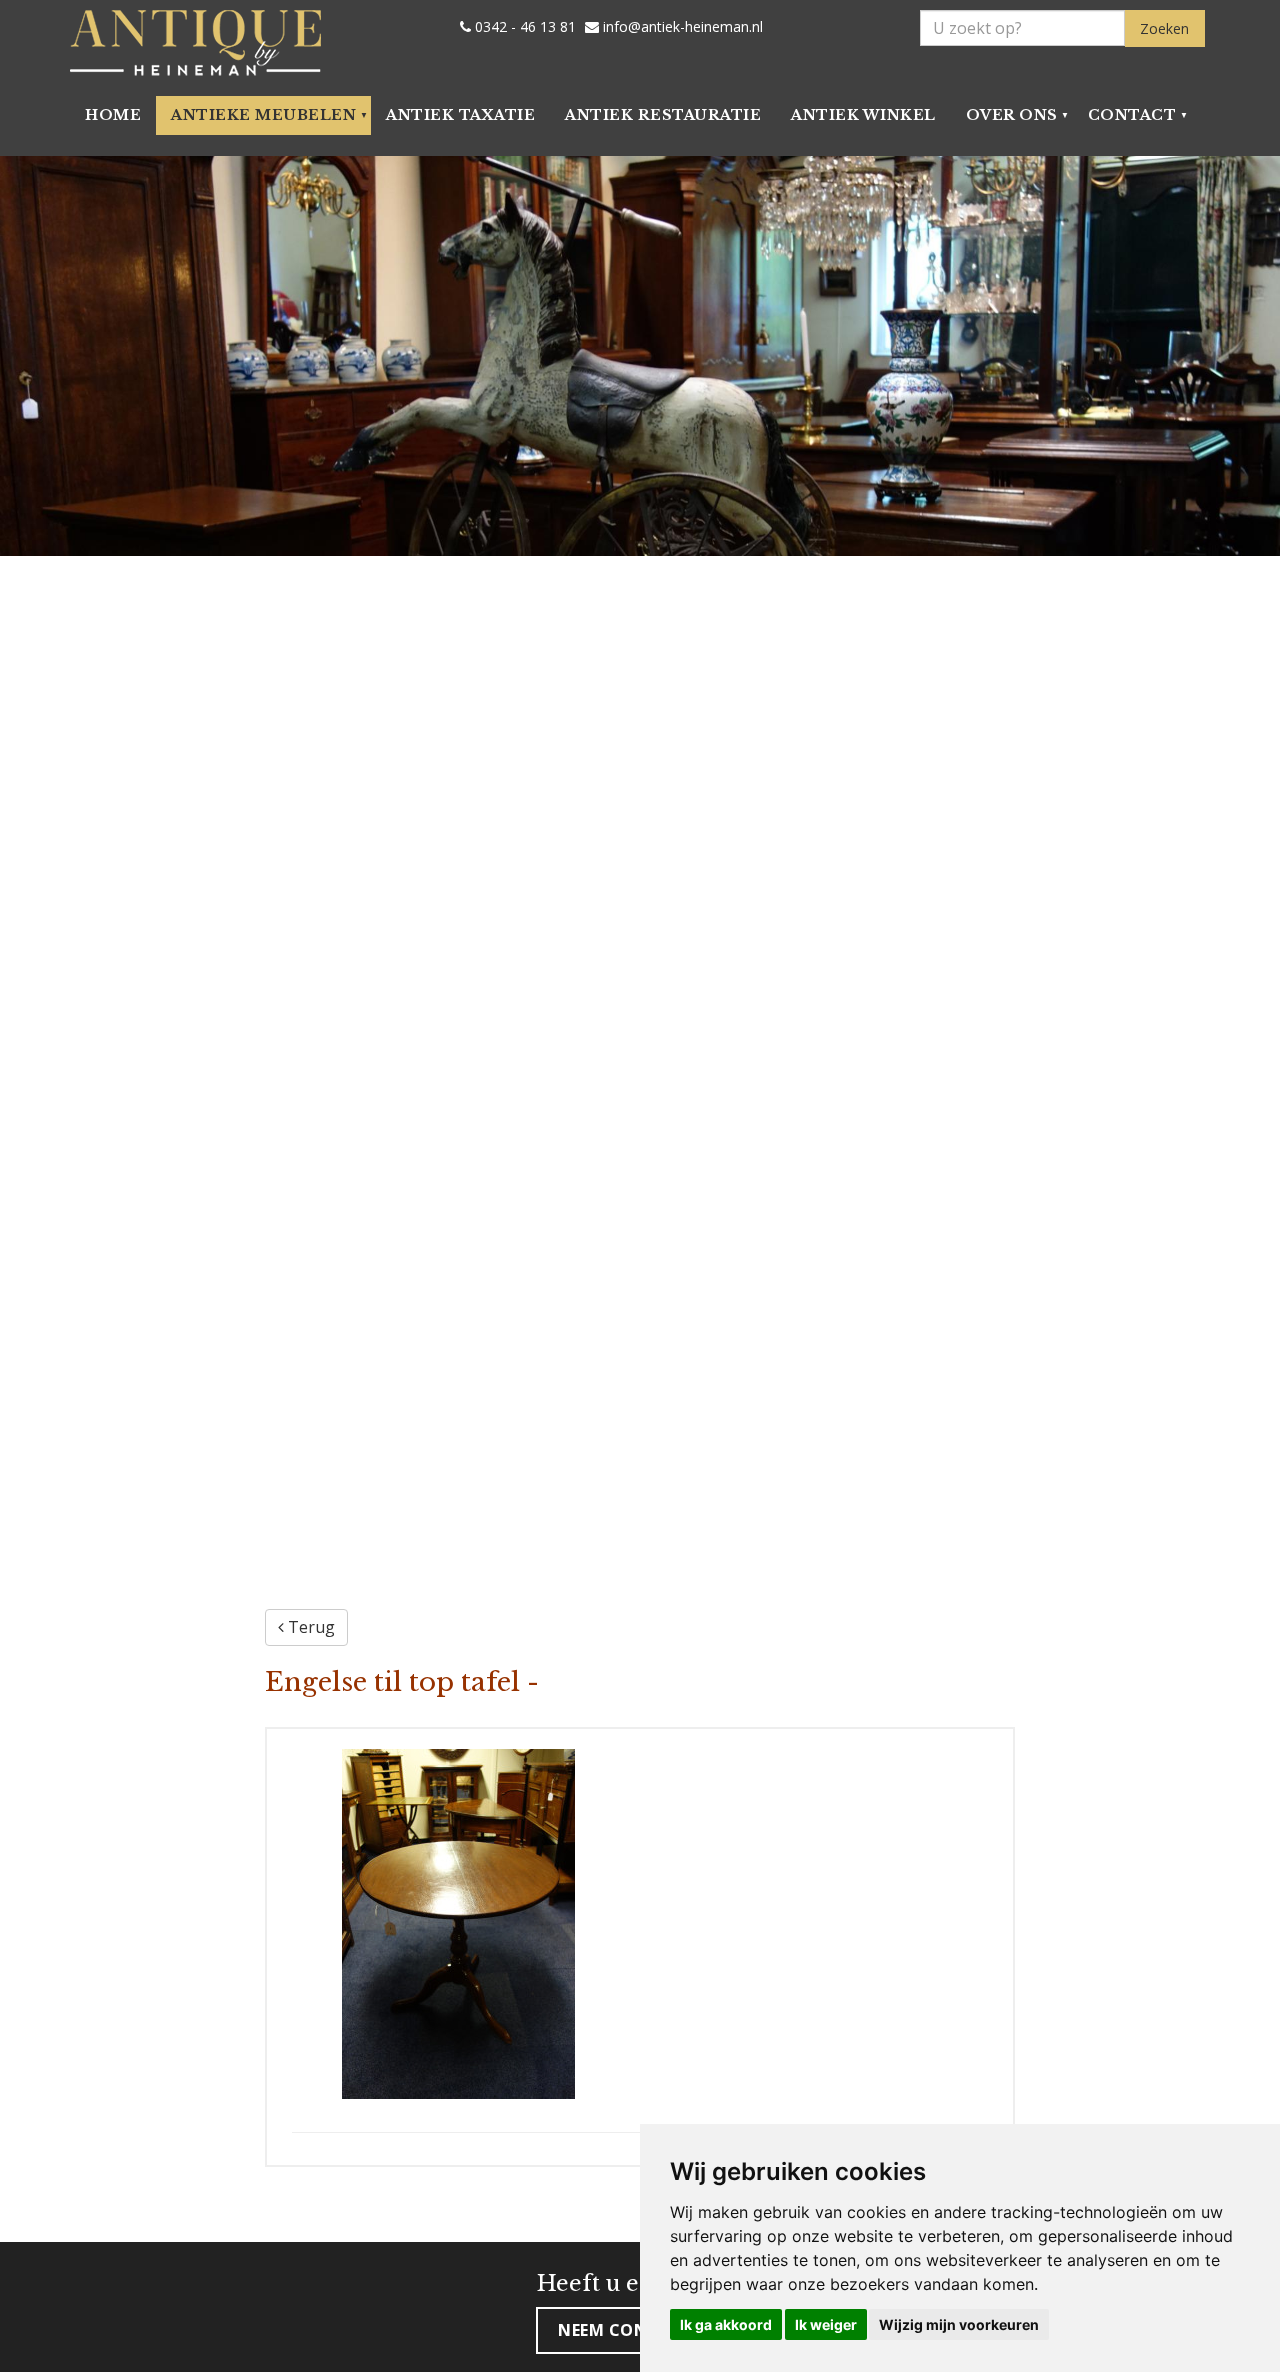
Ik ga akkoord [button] (726, 2324)
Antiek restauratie (663, 115)
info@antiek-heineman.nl (681, 27)
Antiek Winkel (863, 115)
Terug (309, 1627)
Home (113, 115)
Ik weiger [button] (826, 2324)
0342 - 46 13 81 (523, 27)
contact (1132, 115)
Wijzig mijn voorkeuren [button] (959, 2324)
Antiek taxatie (460, 115)
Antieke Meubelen (263, 115)
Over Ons (1012, 115)
